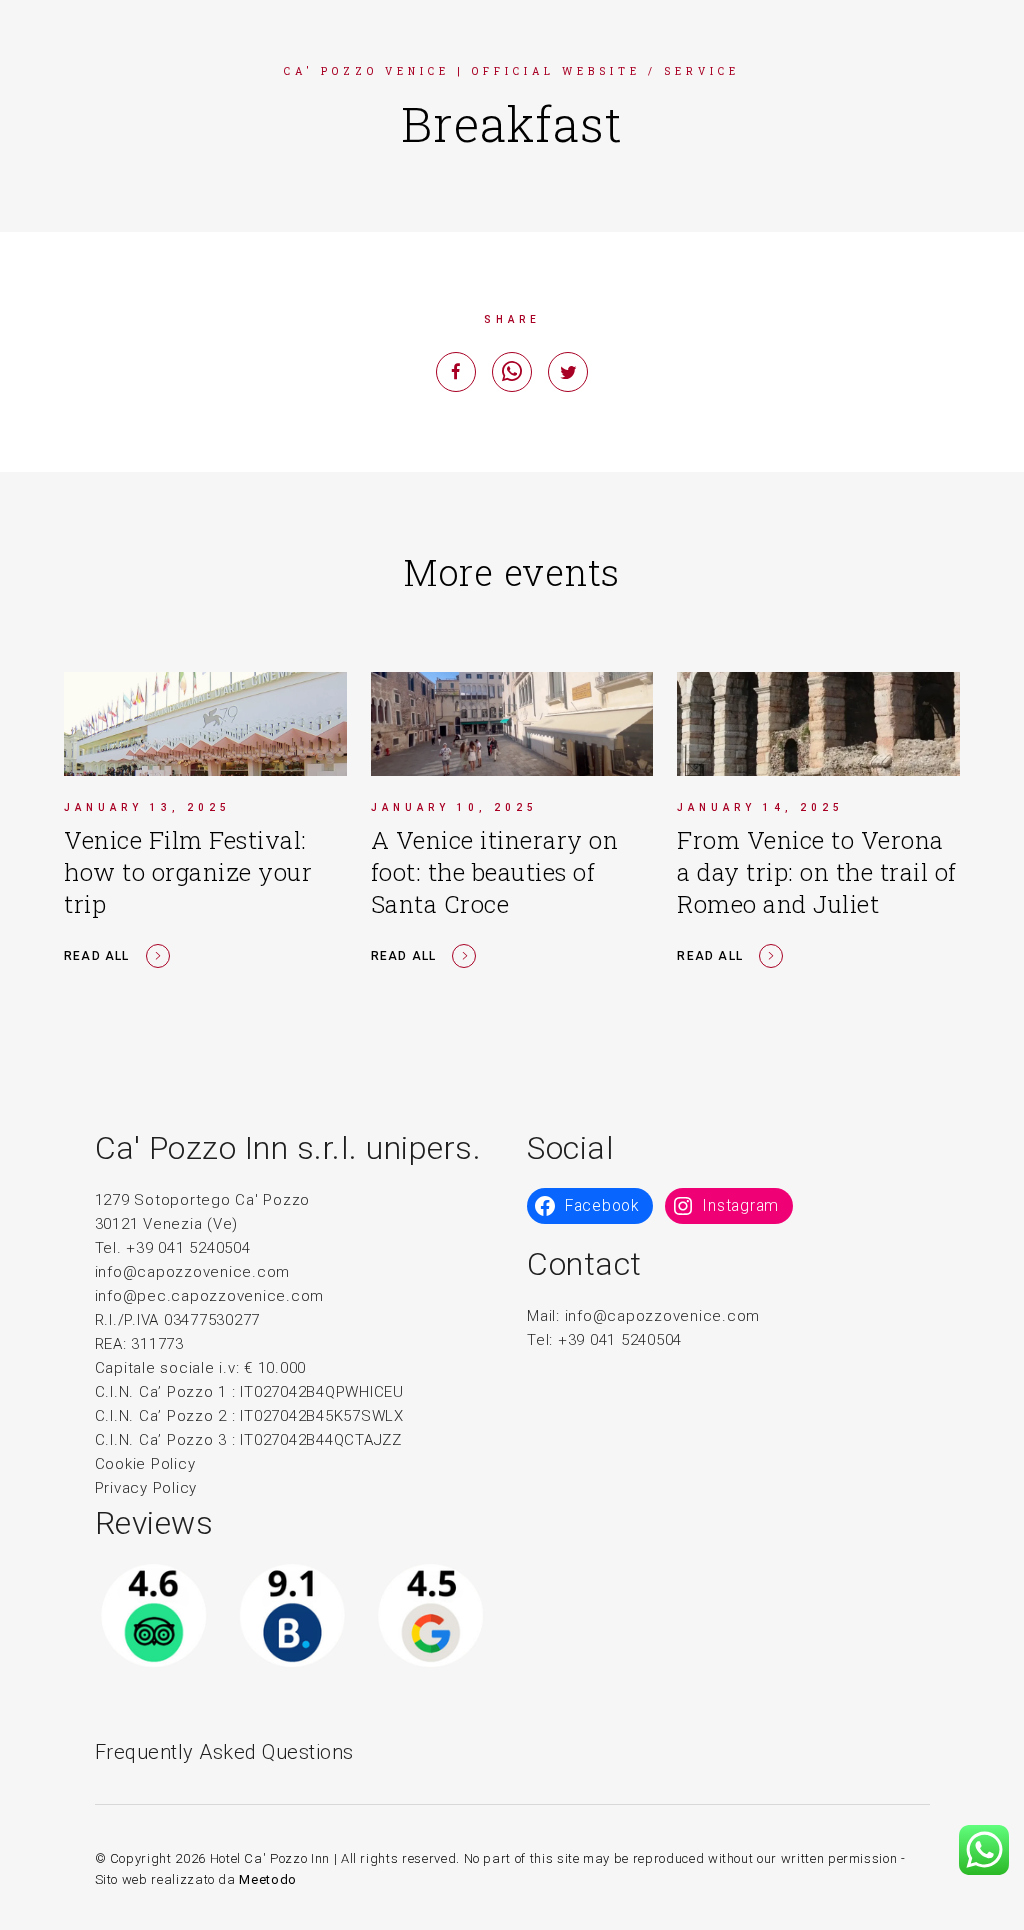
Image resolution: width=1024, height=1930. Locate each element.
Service (702, 71)
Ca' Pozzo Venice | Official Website (462, 71)
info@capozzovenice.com (193, 1272)
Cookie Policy (145, 1464)
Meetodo (268, 1879)
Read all (97, 956)
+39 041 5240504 (620, 1340)
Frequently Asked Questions (224, 1752)
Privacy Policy (146, 1488)
